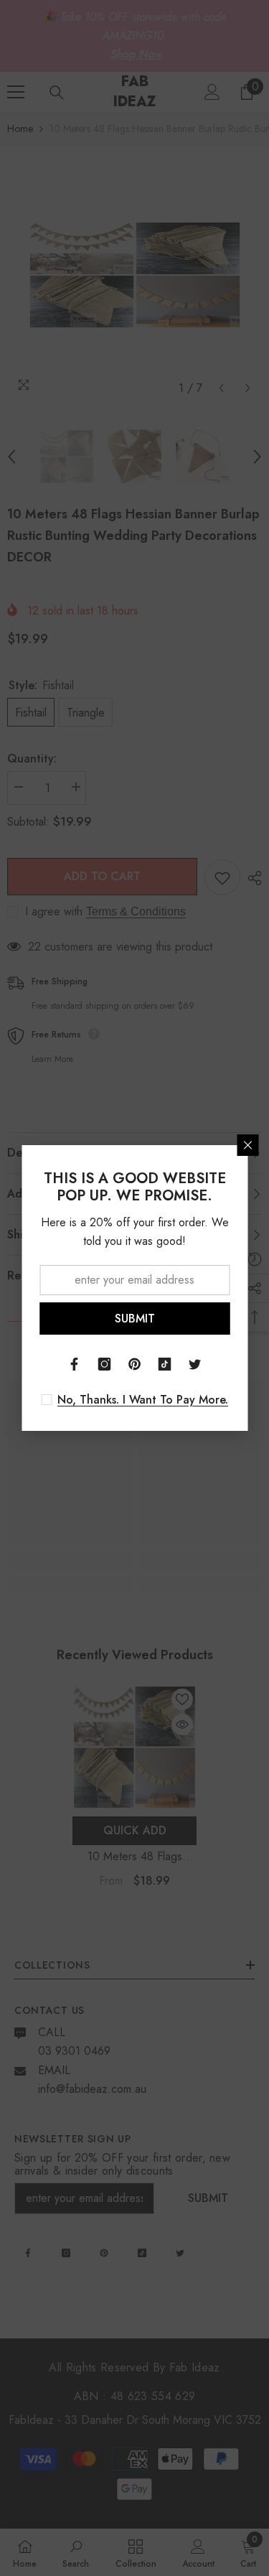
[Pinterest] (135, 1364)
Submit (135, 1319)
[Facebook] (75, 1364)
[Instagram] (105, 1364)
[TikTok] (165, 1364)
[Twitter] (195, 1364)
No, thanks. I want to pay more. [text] (143, 1400)
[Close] (247, 1145)
